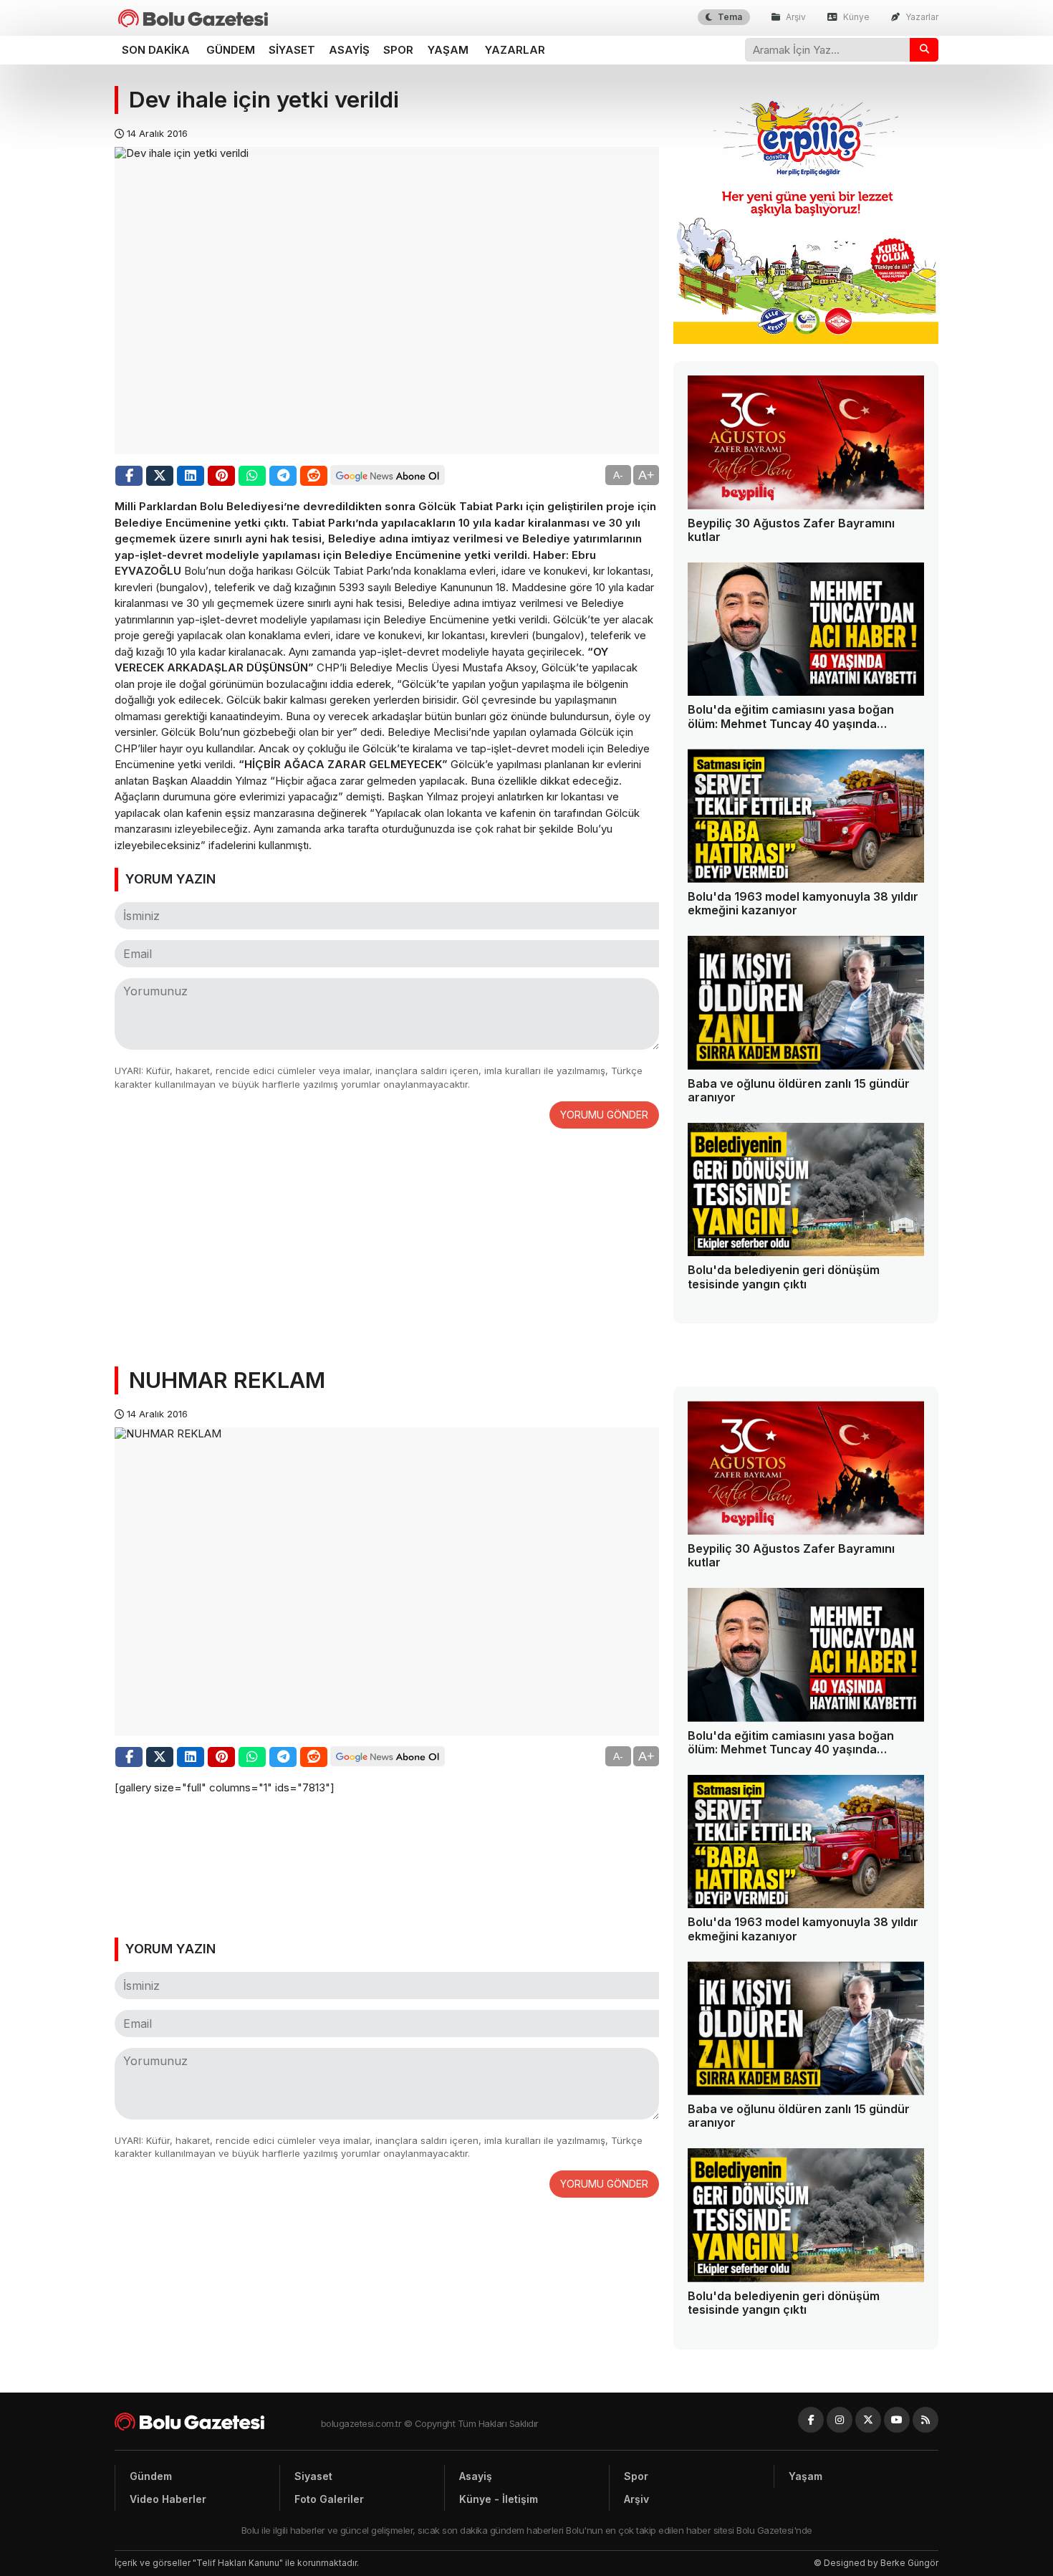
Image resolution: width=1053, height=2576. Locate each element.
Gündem (231, 50)
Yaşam (448, 50)
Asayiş (349, 50)
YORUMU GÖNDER (604, 1115)
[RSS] (925, 2420)
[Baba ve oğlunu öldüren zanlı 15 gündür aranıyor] (806, 1003)
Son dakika (156, 50)
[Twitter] (868, 2420)
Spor (398, 50)
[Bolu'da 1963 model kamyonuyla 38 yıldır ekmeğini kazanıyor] (806, 816)
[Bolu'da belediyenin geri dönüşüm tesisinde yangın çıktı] (806, 1190)
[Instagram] (840, 2420)
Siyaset (292, 50)
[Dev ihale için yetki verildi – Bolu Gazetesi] (193, 18)
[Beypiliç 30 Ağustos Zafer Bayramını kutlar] (806, 442)
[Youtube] (897, 2420)
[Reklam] (806, 340)
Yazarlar (921, 17)
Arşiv (795, 17)
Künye (855, 17)
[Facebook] (811, 2420)
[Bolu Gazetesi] (218, 2422)
